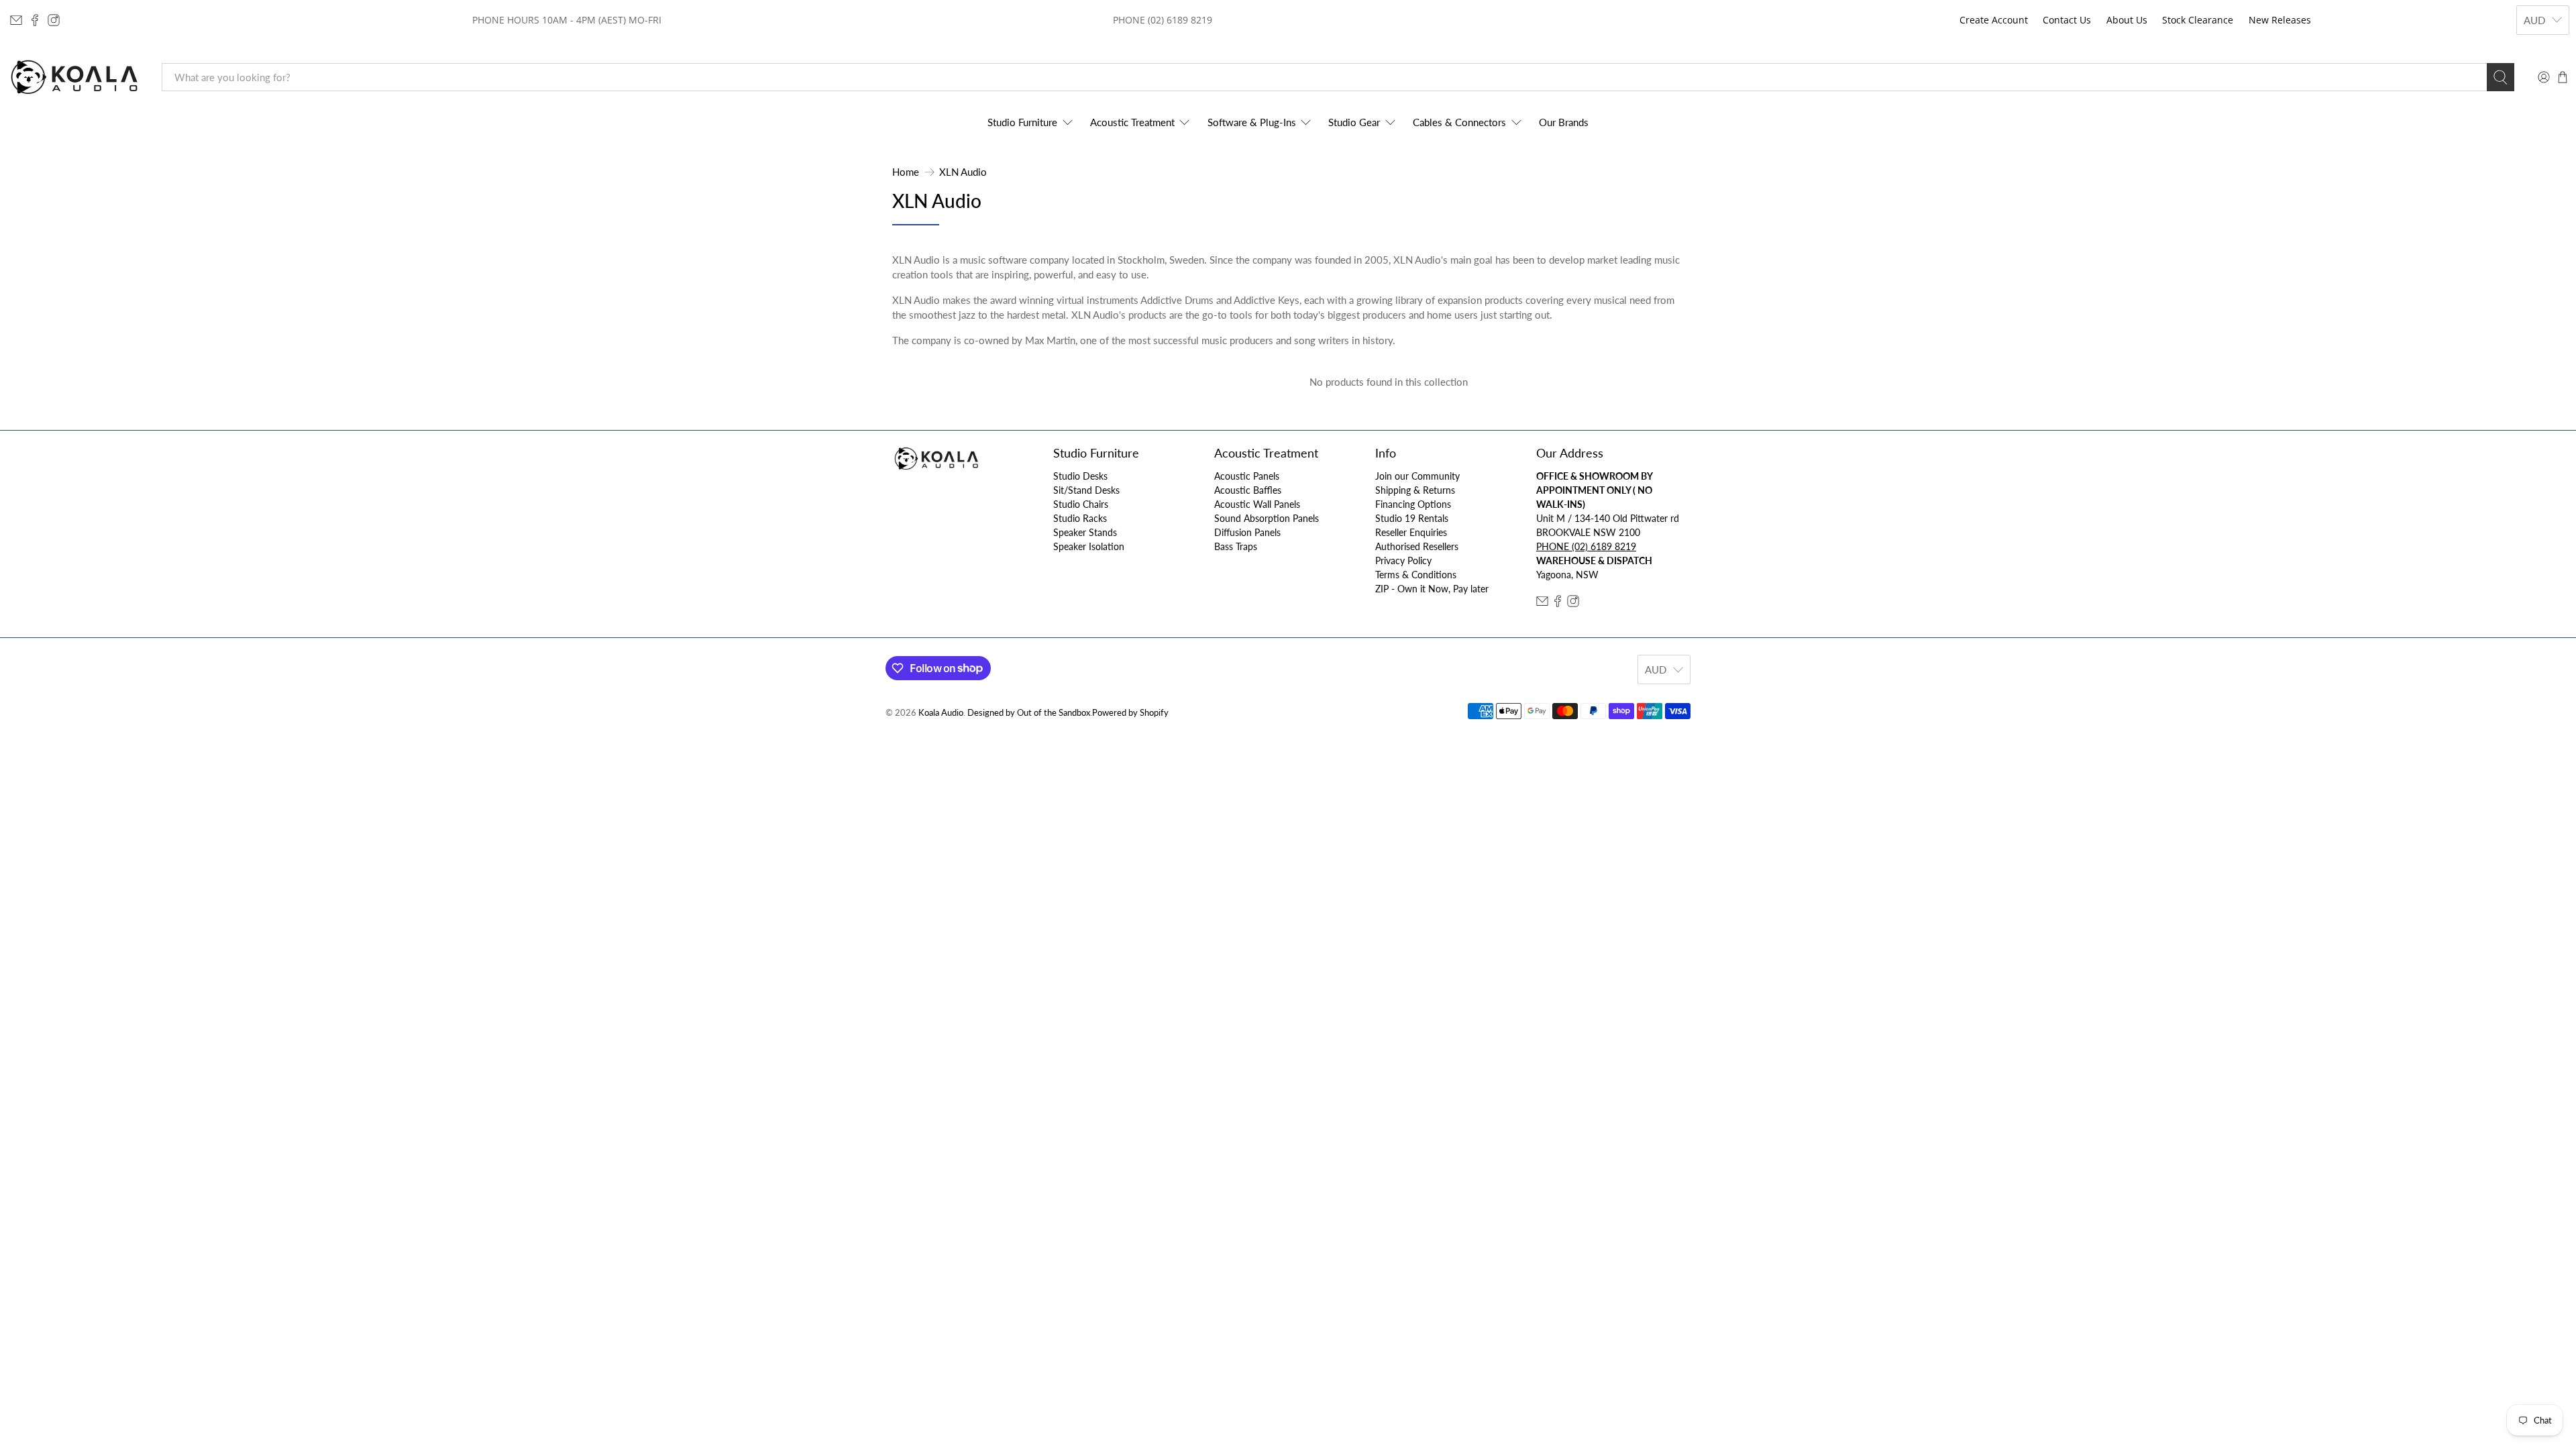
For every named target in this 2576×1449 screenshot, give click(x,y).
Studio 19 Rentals (1412, 518)
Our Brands (1564, 122)
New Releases (2280, 20)
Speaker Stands (1085, 532)
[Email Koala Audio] (16, 20)
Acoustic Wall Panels (1257, 504)
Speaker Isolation (1089, 546)
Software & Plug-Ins (1252, 122)
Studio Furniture (1022, 122)
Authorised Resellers (1417, 546)
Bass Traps (1236, 546)
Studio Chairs (1081, 504)
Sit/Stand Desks (1086, 490)
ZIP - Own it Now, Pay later (1432, 589)
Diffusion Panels (1247, 532)
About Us (2127, 20)
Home (906, 172)
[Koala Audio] (74, 77)
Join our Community (1417, 476)
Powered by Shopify (1130, 713)
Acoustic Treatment (1132, 122)
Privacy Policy (1403, 560)
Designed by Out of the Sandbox (1029, 713)
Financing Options (1413, 504)
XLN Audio (963, 172)
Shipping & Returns (1415, 490)
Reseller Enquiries (1411, 532)
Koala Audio (941, 713)
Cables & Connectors (1459, 122)
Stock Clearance (2198, 20)
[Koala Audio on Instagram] (54, 20)
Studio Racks (1080, 518)
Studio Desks (1080, 476)
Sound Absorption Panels (1267, 518)
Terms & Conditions (1416, 575)
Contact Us (2067, 20)
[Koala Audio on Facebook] (35, 20)
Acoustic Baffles (1248, 490)
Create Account (1994, 20)
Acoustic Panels (1247, 476)
